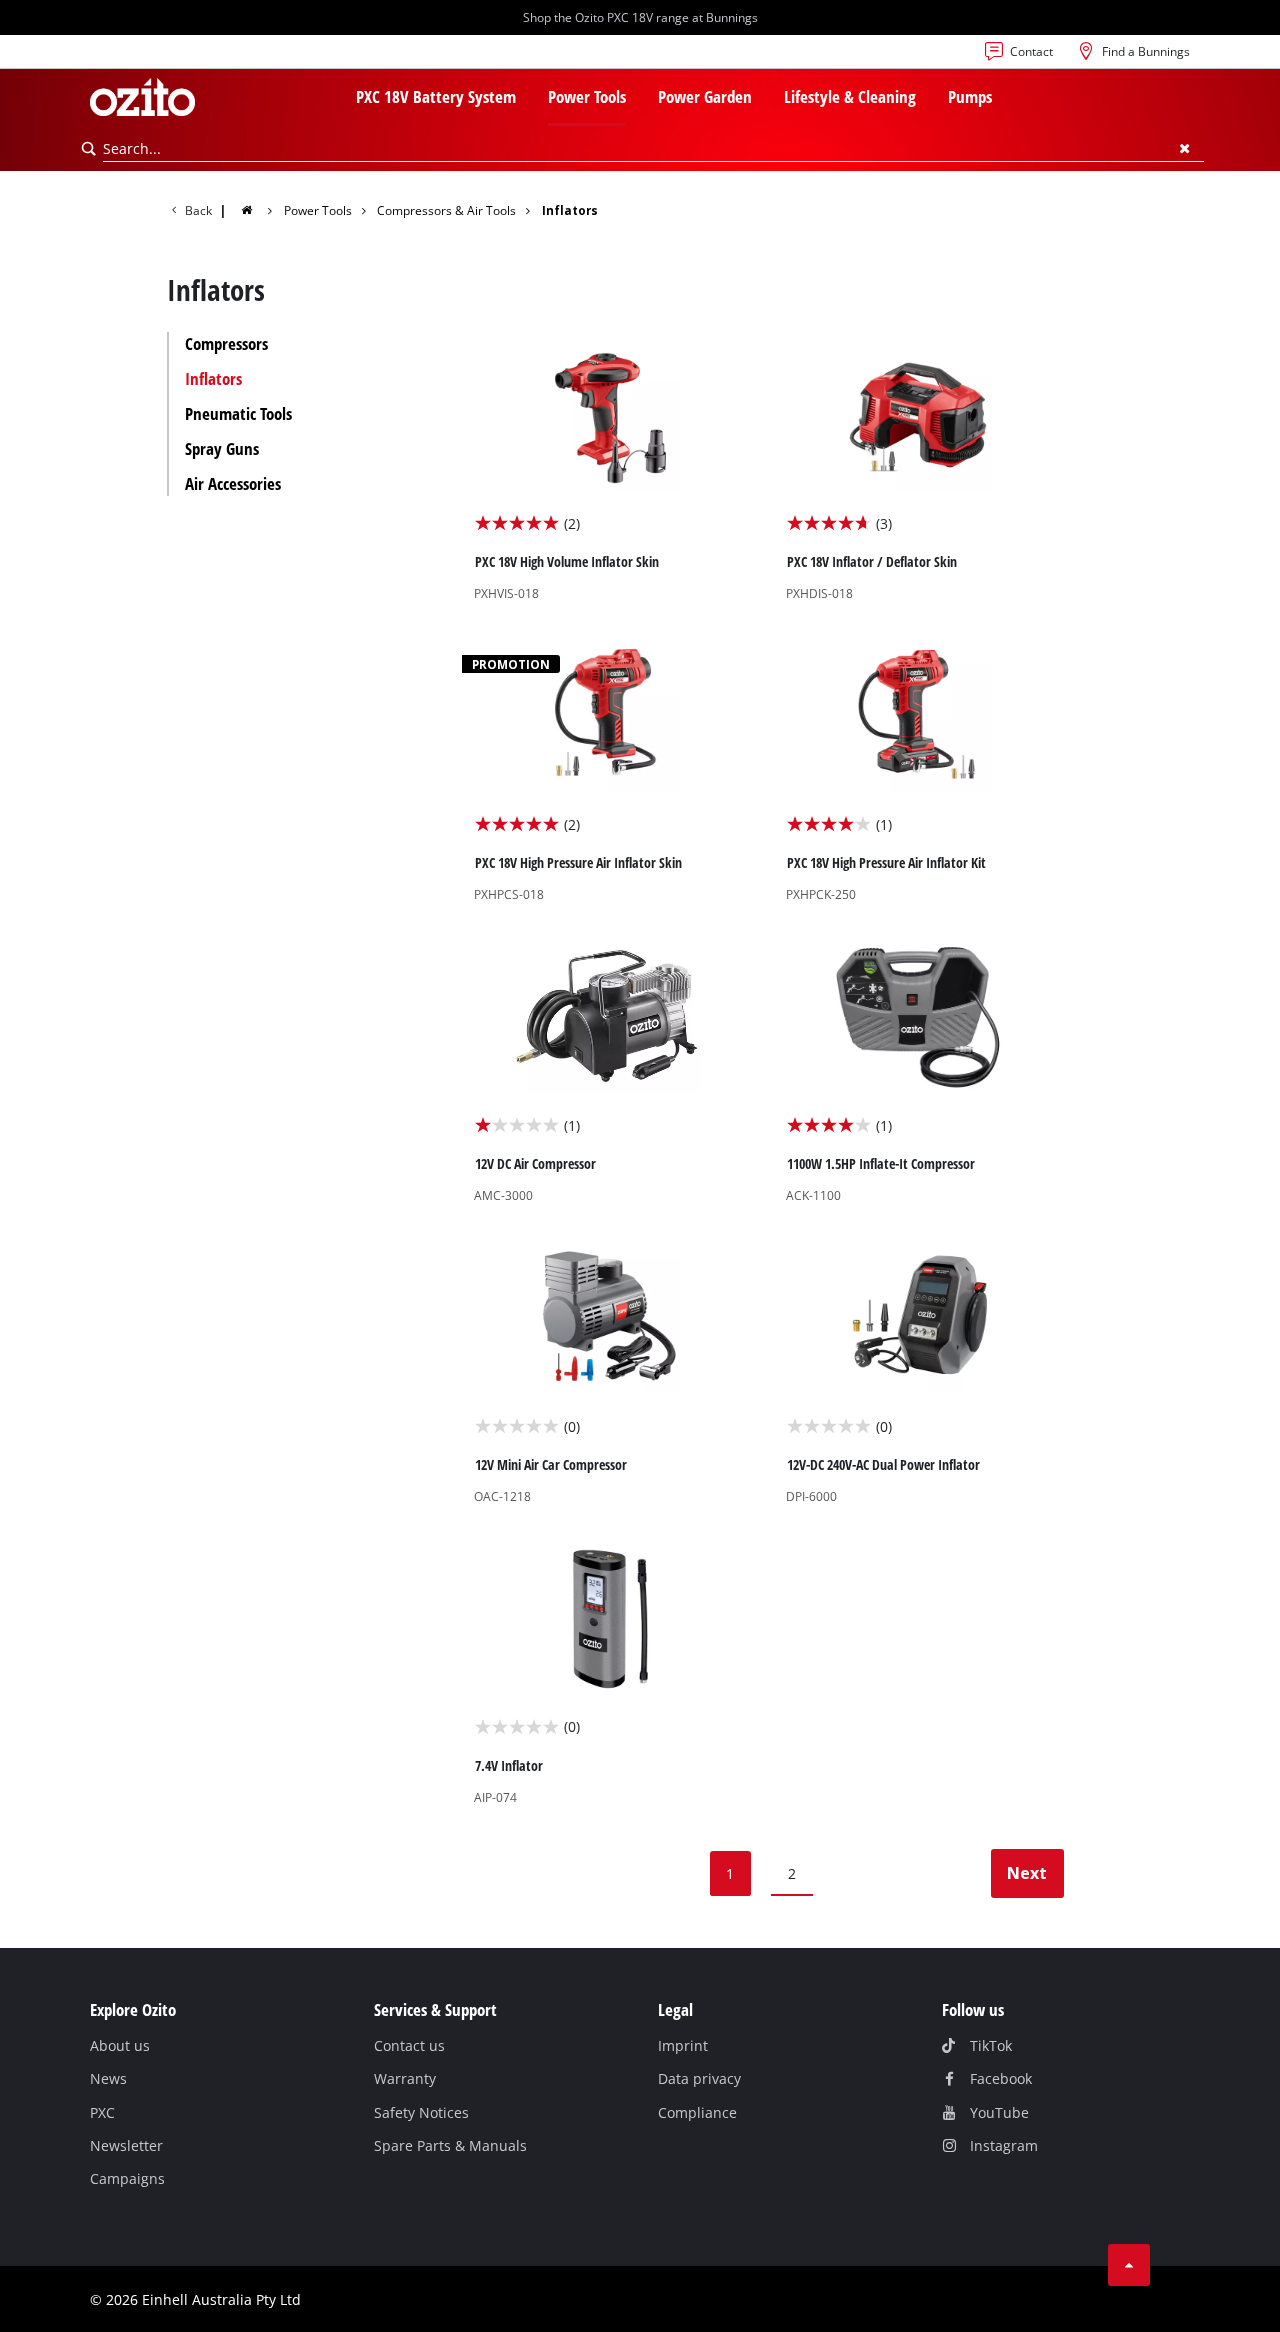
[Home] (259, 209)
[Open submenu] (528, 99)
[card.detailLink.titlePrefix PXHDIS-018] (918, 471)
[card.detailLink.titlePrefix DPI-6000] (918, 1373)
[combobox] (653, 149)
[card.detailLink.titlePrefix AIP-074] (606, 1674)
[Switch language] (106, 57)
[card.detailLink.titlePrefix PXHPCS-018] (606, 772)
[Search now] (90, 149)
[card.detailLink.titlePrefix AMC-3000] (606, 1073)
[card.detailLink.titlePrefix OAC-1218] (606, 1373)
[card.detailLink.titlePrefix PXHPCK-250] (918, 772)
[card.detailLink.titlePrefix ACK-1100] (918, 1073)
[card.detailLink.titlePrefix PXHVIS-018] (606, 471)
